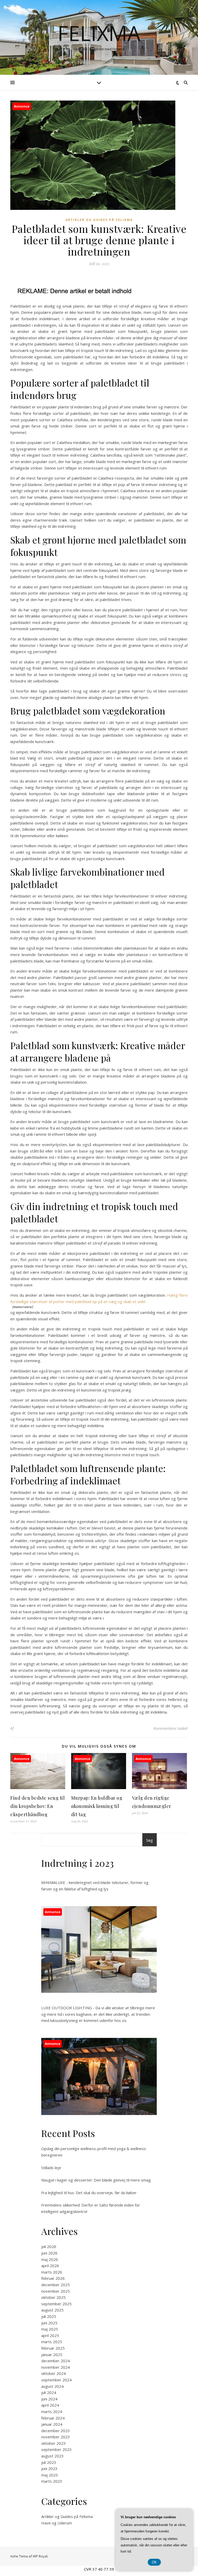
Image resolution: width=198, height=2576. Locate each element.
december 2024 (56, 2361)
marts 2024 (52, 2412)
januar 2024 (52, 2424)
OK (154, 2562)
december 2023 (56, 2431)
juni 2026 (49, 2253)
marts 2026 (52, 2272)
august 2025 (52, 2310)
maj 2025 (50, 2329)
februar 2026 (53, 2278)
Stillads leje (51, 2168)
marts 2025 (52, 2342)
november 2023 (56, 2437)
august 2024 (52, 2386)
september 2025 (56, 2304)
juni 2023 (49, 2468)
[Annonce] (38, 1788)
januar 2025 (52, 2355)
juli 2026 (49, 2246)
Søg (150, 1840)
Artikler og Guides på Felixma (99, 220)
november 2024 (56, 2367)
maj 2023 (50, 2475)
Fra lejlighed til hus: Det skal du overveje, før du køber (89, 2193)
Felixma (99, 33)
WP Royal (40, 2556)
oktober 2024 (53, 2373)
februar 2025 (53, 2348)
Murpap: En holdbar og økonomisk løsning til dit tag (97, 1806)
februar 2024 (53, 2418)
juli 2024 (49, 2392)
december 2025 (56, 2285)
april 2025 (50, 2335)
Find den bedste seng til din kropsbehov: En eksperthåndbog (38, 1806)
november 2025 (56, 2291)
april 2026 (50, 2266)
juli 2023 (49, 2462)
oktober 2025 (53, 2297)
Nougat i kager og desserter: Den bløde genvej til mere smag (96, 2180)
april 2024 (50, 2405)
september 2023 (56, 2449)
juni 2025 (49, 2323)
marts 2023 (52, 2481)
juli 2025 (49, 2316)
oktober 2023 (53, 2443)
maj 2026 (50, 2259)
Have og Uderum (57, 2523)
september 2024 (56, 2380)
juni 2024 (49, 2399)
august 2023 (52, 2456)
